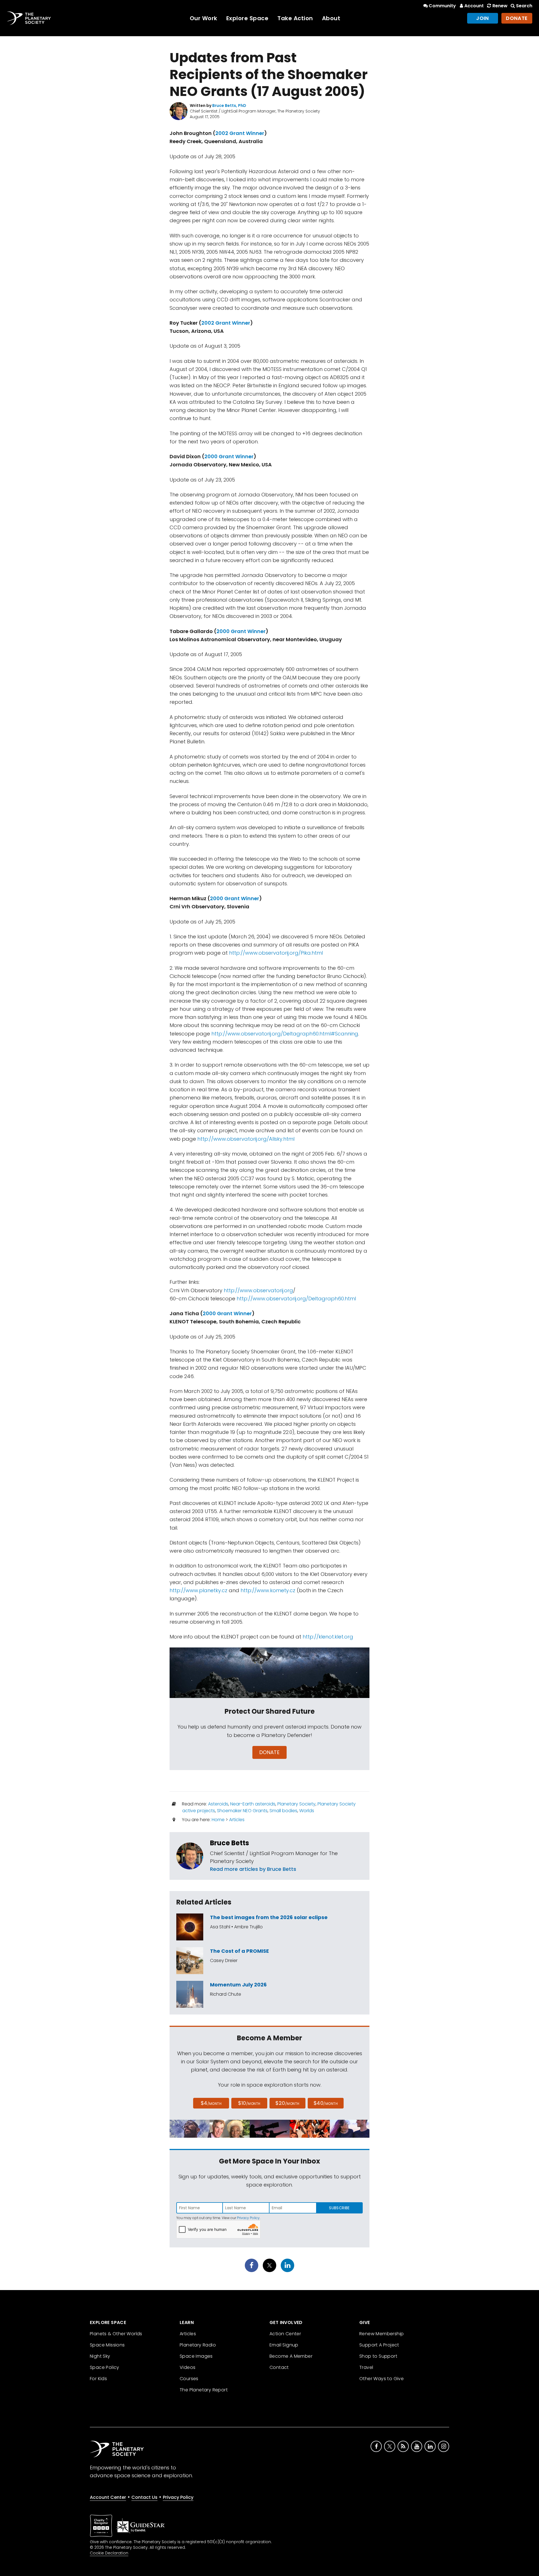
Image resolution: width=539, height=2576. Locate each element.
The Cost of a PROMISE (239, 1951)
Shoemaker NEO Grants (242, 1811)
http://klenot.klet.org (328, 1637)
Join (483, 18)
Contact (279, 2367)
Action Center (285, 2334)
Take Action (295, 18)
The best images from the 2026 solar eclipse (269, 1917)
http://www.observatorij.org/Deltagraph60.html (296, 1299)
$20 (287, 2103)
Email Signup (284, 2345)
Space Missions (107, 2345)
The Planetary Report (204, 2390)
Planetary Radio (198, 2345)
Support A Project (379, 2345)
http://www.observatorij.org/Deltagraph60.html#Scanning (285, 1034)
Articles (237, 1820)
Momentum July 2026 (238, 1985)
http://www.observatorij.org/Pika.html (276, 953)
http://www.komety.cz (268, 1590)
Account (474, 6)
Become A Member (291, 2356)
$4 (211, 2103)
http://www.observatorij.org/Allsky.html (246, 1139)
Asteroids (218, 1804)
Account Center (108, 2497)
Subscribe (339, 2208)
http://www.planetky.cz (198, 1590)
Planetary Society (296, 1804)
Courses (189, 2379)
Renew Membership (382, 2334)
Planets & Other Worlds (116, 2334)
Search (524, 6)
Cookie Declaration (109, 2553)
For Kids (98, 2379)
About (331, 18)
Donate (517, 18)
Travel (366, 2367)
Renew (500, 6)
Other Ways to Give (382, 2379)
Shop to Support (378, 2356)
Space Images (196, 2356)
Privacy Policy (248, 2218)
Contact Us (144, 2497)
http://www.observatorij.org (258, 1290)
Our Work (204, 18)
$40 (326, 2103)
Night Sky (100, 2356)
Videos (188, 2367)
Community (442, 6)
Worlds (307, 1811)
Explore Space (247, 18)
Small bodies (283, 1811)
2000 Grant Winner (229, 456)
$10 (249, 2103)
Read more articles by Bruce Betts (253, 1869)
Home (218, 1820)
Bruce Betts (229, 1843)
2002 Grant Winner (240, 133)
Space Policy (105, 2367)
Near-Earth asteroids (253, 1804)
